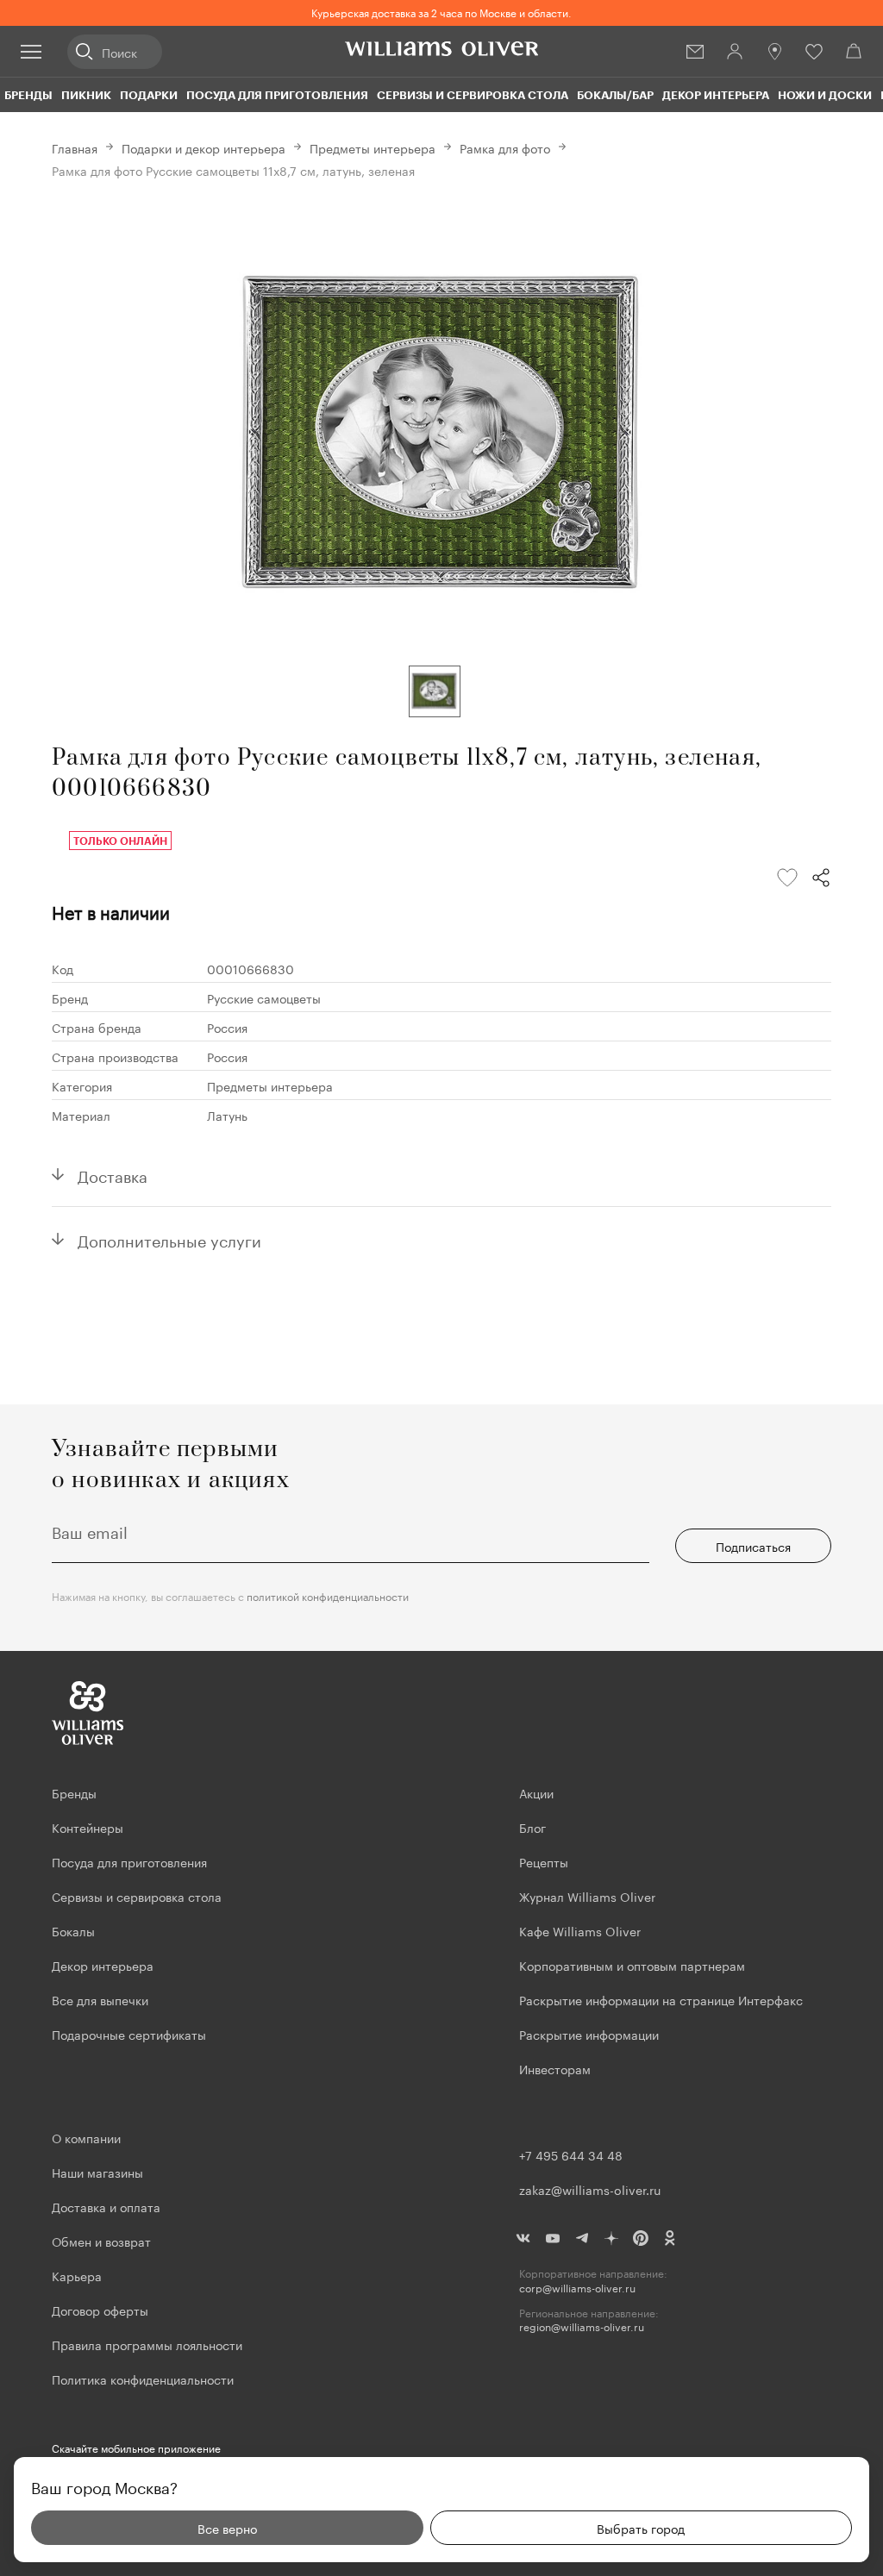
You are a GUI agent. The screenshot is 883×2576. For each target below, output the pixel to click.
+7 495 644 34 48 (571, 2154)
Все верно (227, 2528)
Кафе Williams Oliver (580, 1930)
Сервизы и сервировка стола (473, 95)
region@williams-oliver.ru (582, 2326)
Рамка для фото (505, 147)
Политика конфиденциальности (143, 2379)
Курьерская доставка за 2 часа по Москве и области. (441, 12)
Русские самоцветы (264, 997)
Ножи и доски (825, 95)
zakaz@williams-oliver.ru (590, 2189)
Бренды (28, 95)
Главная (75, 147)
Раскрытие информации (589, 2034)
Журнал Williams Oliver (587, 1896)
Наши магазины (97, 2172)
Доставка (113, 1174)
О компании (86, 2137)
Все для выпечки (100, 1999)
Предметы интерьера (373, 147)
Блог (532, 1827)
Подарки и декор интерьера (204, 147)
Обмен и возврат (101, 2241)
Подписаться (753, 1546)
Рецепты (544, 1861)
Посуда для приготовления (277, 95)
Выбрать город (641, 2528)
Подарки (149, 95)
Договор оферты (100, 2310)
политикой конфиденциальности (328, 1595)
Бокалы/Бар (615, 95)
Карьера (77, 2275)
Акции (536, 1792)
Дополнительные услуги (169, 1239)
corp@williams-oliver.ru (577, 2288)
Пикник (86, 95)
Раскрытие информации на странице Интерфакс (661, 1999)
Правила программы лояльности (147, 2344)
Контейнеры (88, 1827)
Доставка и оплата (106, 2206)
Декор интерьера (716, 95)
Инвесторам (557, 2068)
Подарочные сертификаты (129, 2034)
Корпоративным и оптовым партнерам (632, 1965)
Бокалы (73, 1930)
